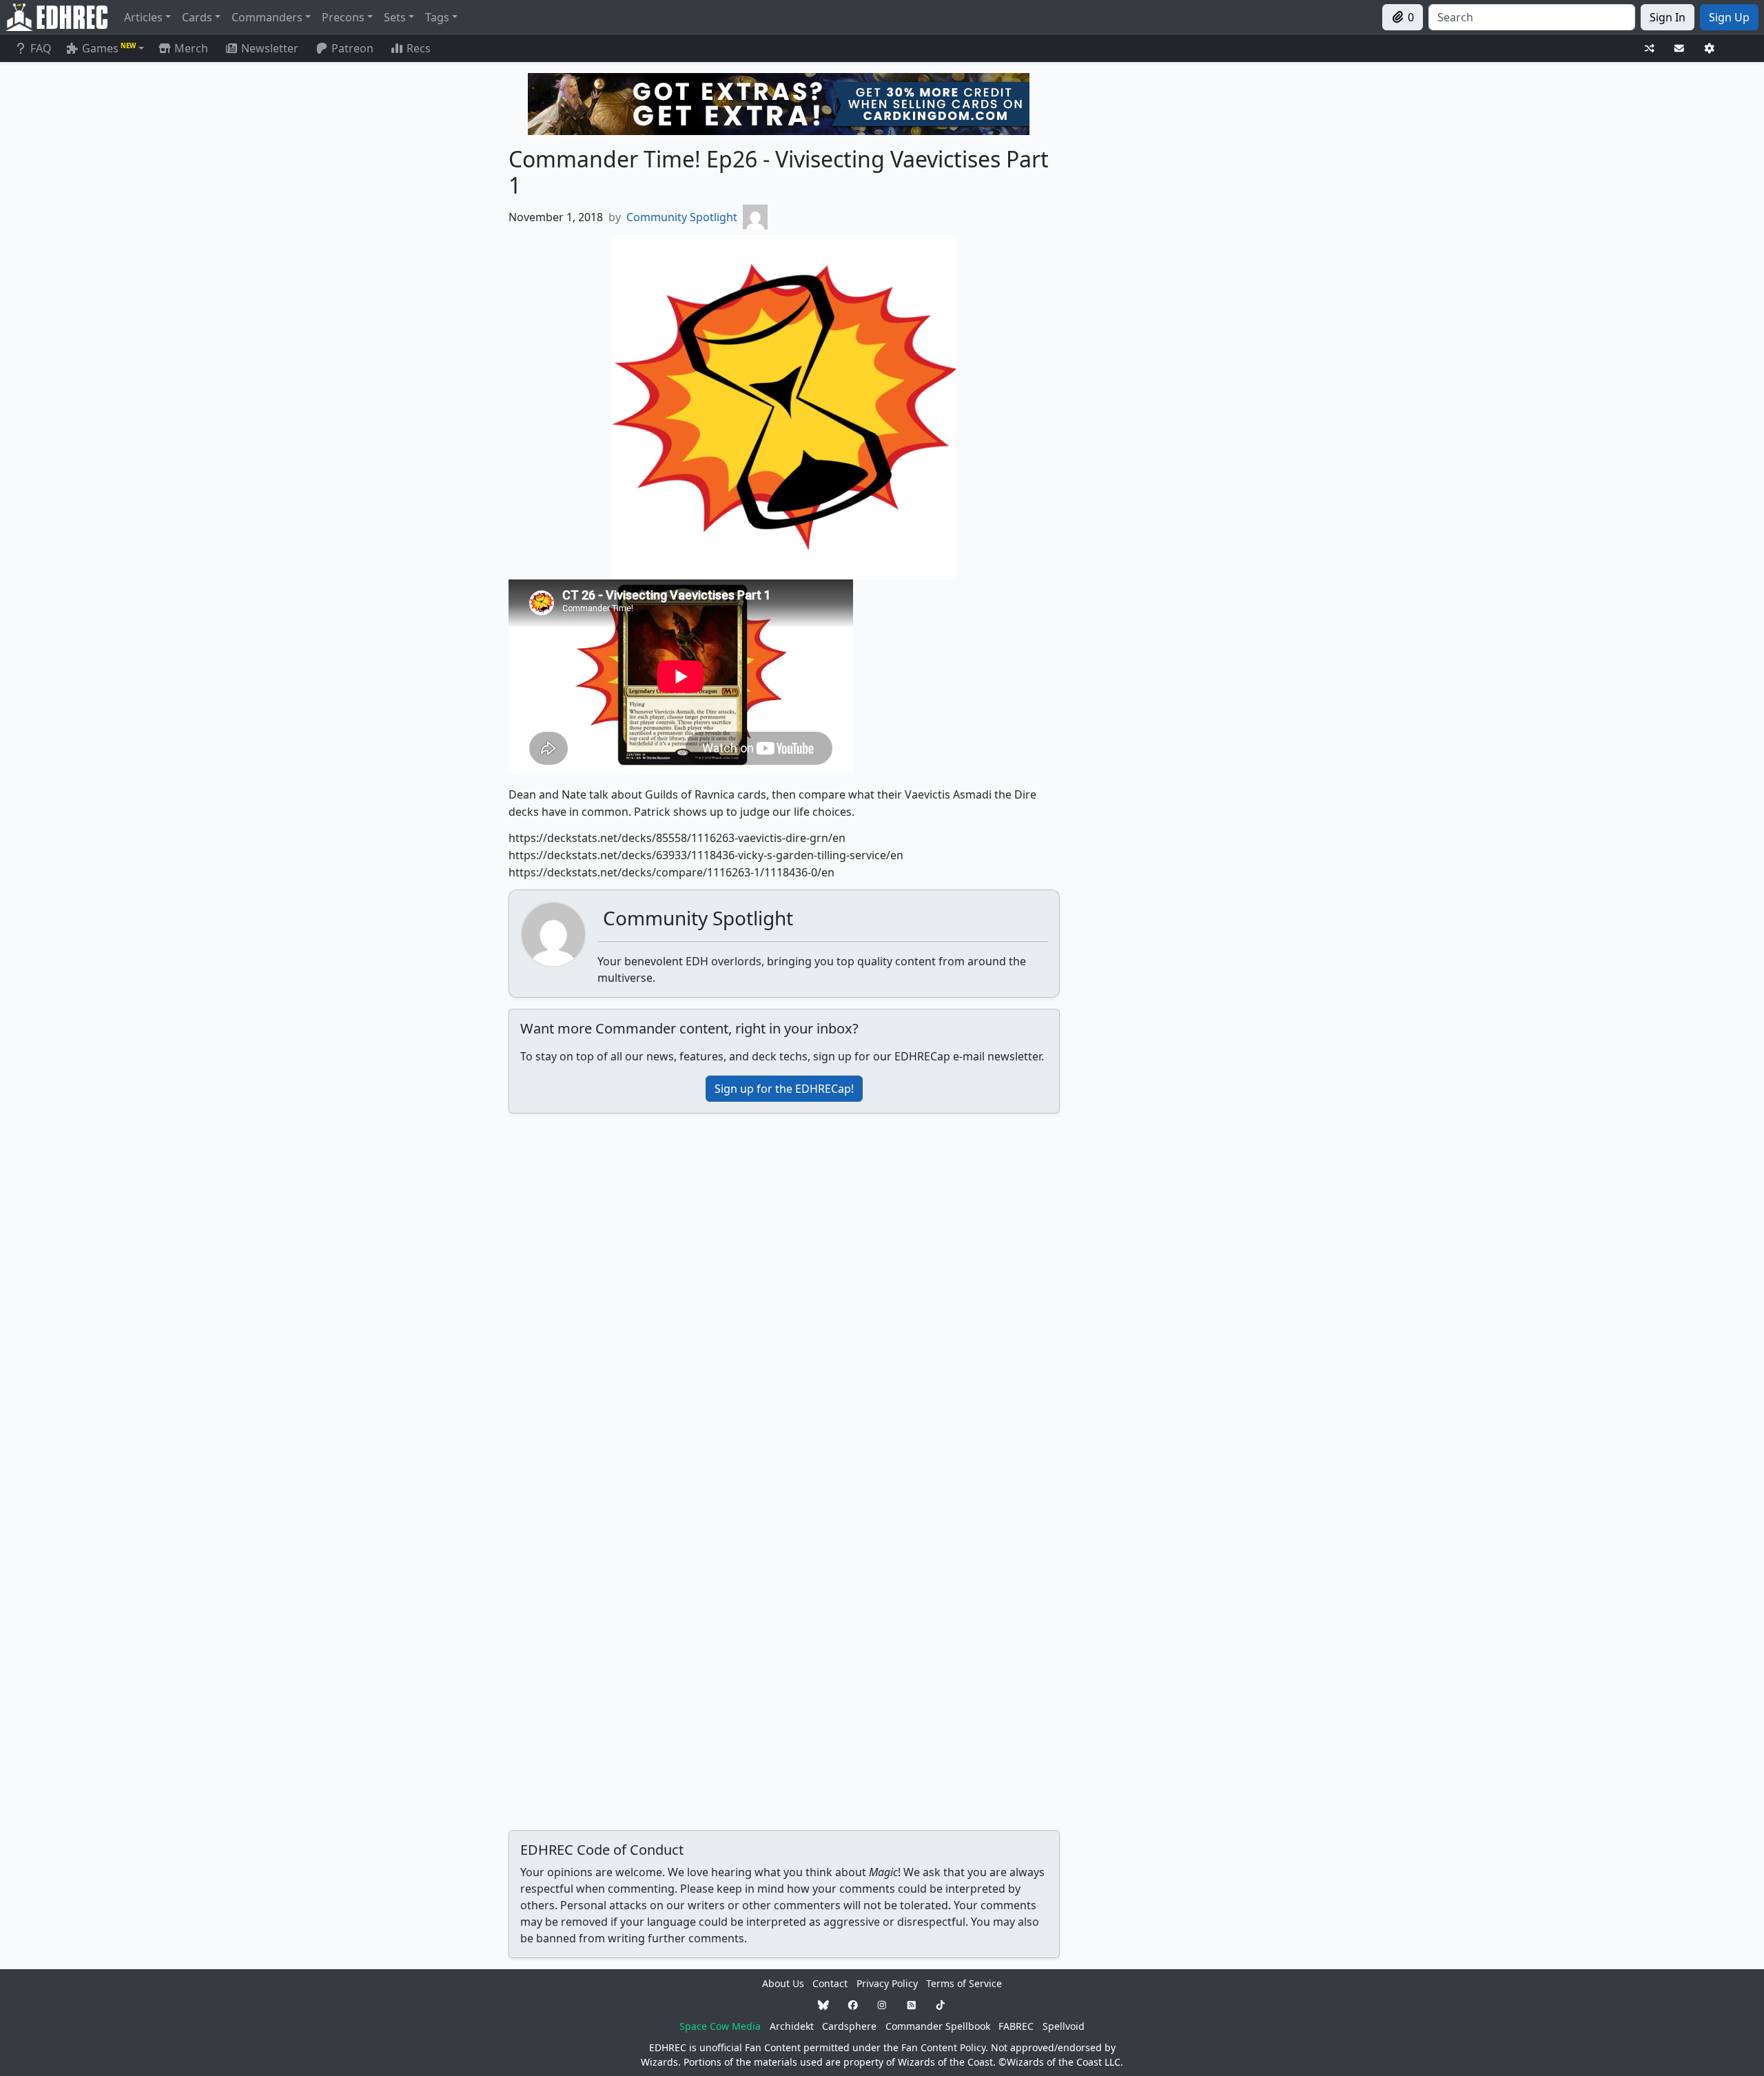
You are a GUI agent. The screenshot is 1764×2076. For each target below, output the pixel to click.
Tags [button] (437, 17)
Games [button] (109, 48)
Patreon (352, 48)
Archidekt (792, 2026)
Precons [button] (343, 17)
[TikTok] (941, 2005)
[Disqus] (784, 1297)
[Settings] (1710, 49)
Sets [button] (395, 17)
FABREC (1016, 2026)
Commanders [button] (267, 17)
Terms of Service (964, 1983)
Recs (419, 48)
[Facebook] (853, 2005)
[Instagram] (882, 2005)
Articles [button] (143, 17)
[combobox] (1532, 17)
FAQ (41, 48)
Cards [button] (197, 17)
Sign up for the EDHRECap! (784, 1089)
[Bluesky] (823, 2005)
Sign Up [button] (1729, 17)
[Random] (1650, 49)
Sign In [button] (1668, 17)
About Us (783, 1983)
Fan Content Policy (943, 2047)
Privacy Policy (887, 1983)
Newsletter (270, 48)
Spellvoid (1064, 2026)
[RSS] (912, 2005)
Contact (830, 1983)
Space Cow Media (720, 2026)
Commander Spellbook (938, 2026)
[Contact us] (1679, 49)
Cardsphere (849, 2026)
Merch (190, 48)
